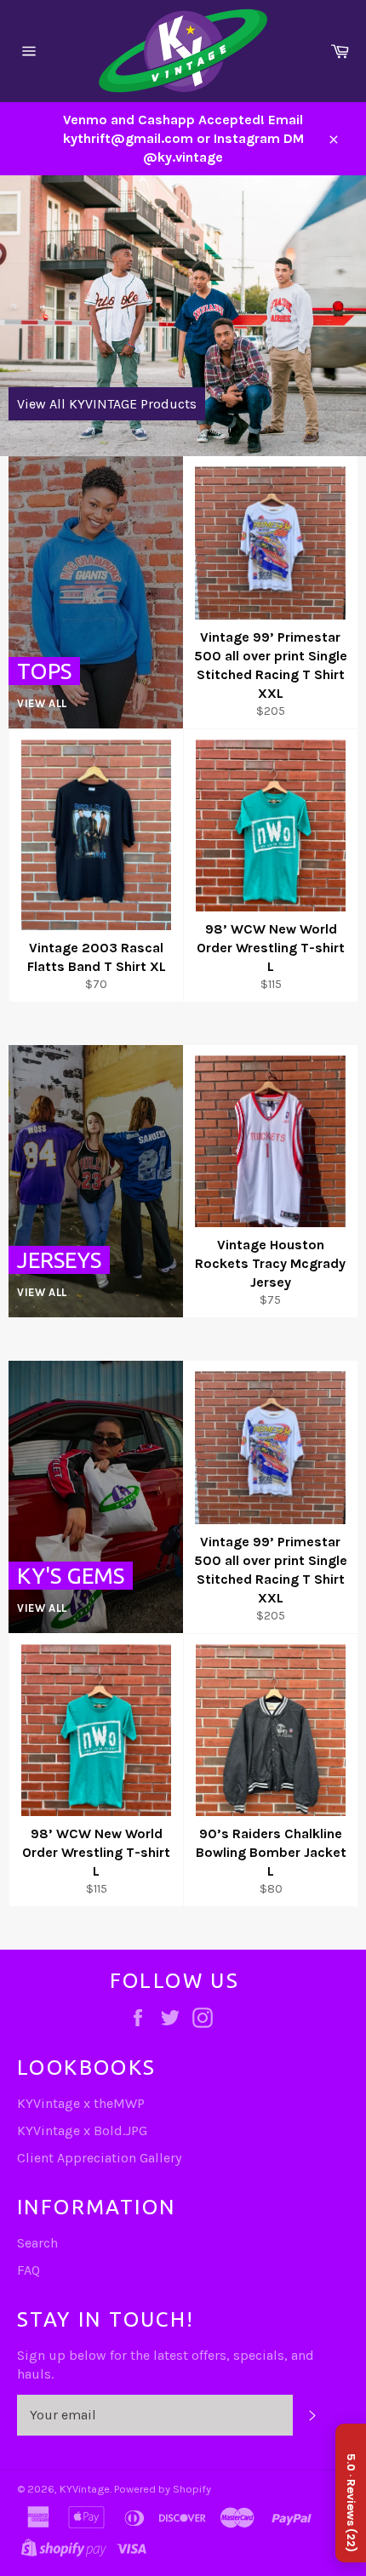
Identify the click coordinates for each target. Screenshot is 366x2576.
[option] (183, 316)
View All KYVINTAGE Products (107, 404)
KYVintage (85, 2489)
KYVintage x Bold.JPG (82, 2130)
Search (37, 2243)
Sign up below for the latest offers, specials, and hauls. (166, 2365)
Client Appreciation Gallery (99, 2158)
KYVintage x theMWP (81, 2103)
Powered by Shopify (163, 2489)
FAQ (29, 2270)
